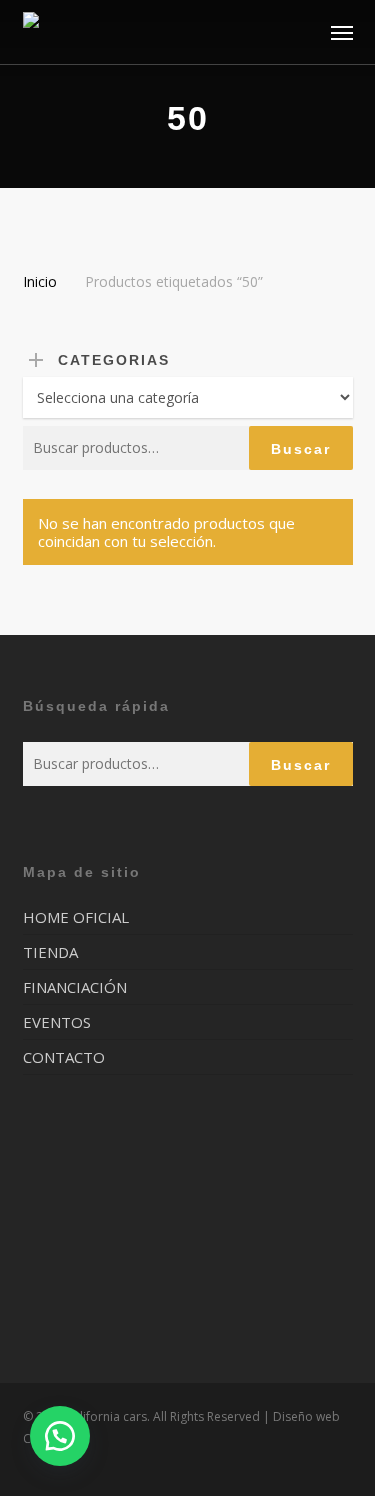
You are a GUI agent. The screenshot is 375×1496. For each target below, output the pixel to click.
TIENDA (50, 952)
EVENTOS (57, 1022)
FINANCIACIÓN (75, 987)
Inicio (40, 281)
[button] (342, 32)
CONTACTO (64, 1057)
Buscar (301, 449)
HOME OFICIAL (76, 917)
